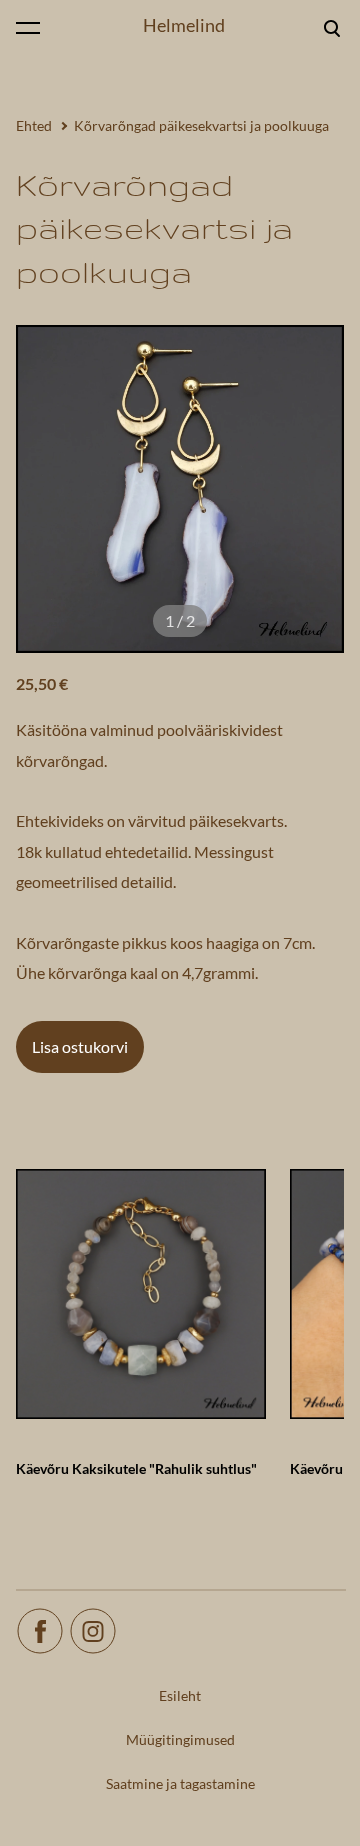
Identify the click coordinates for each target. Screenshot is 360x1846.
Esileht (180, 1695)
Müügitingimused (180, 1739)
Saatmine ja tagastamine (180, 1783)
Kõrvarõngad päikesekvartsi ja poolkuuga (201, 125)
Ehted (34, 125)
